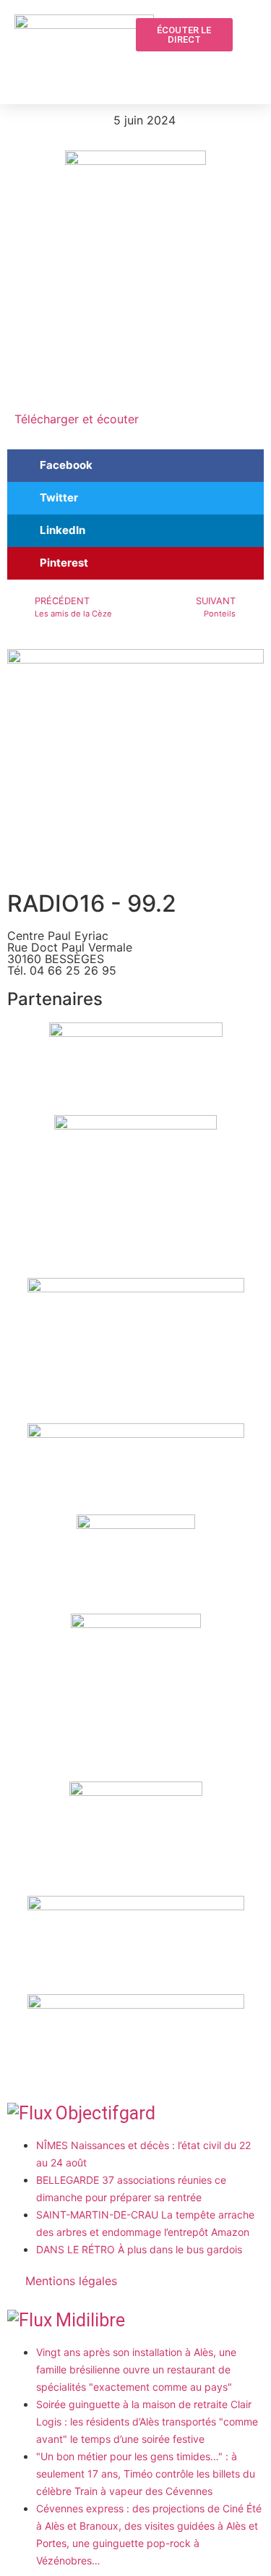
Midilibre (90, 2320)
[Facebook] (219, 69)
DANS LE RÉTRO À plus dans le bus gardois (139, 2249)
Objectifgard (106, 2113)
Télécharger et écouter (77, 419)
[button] (192, 70)
